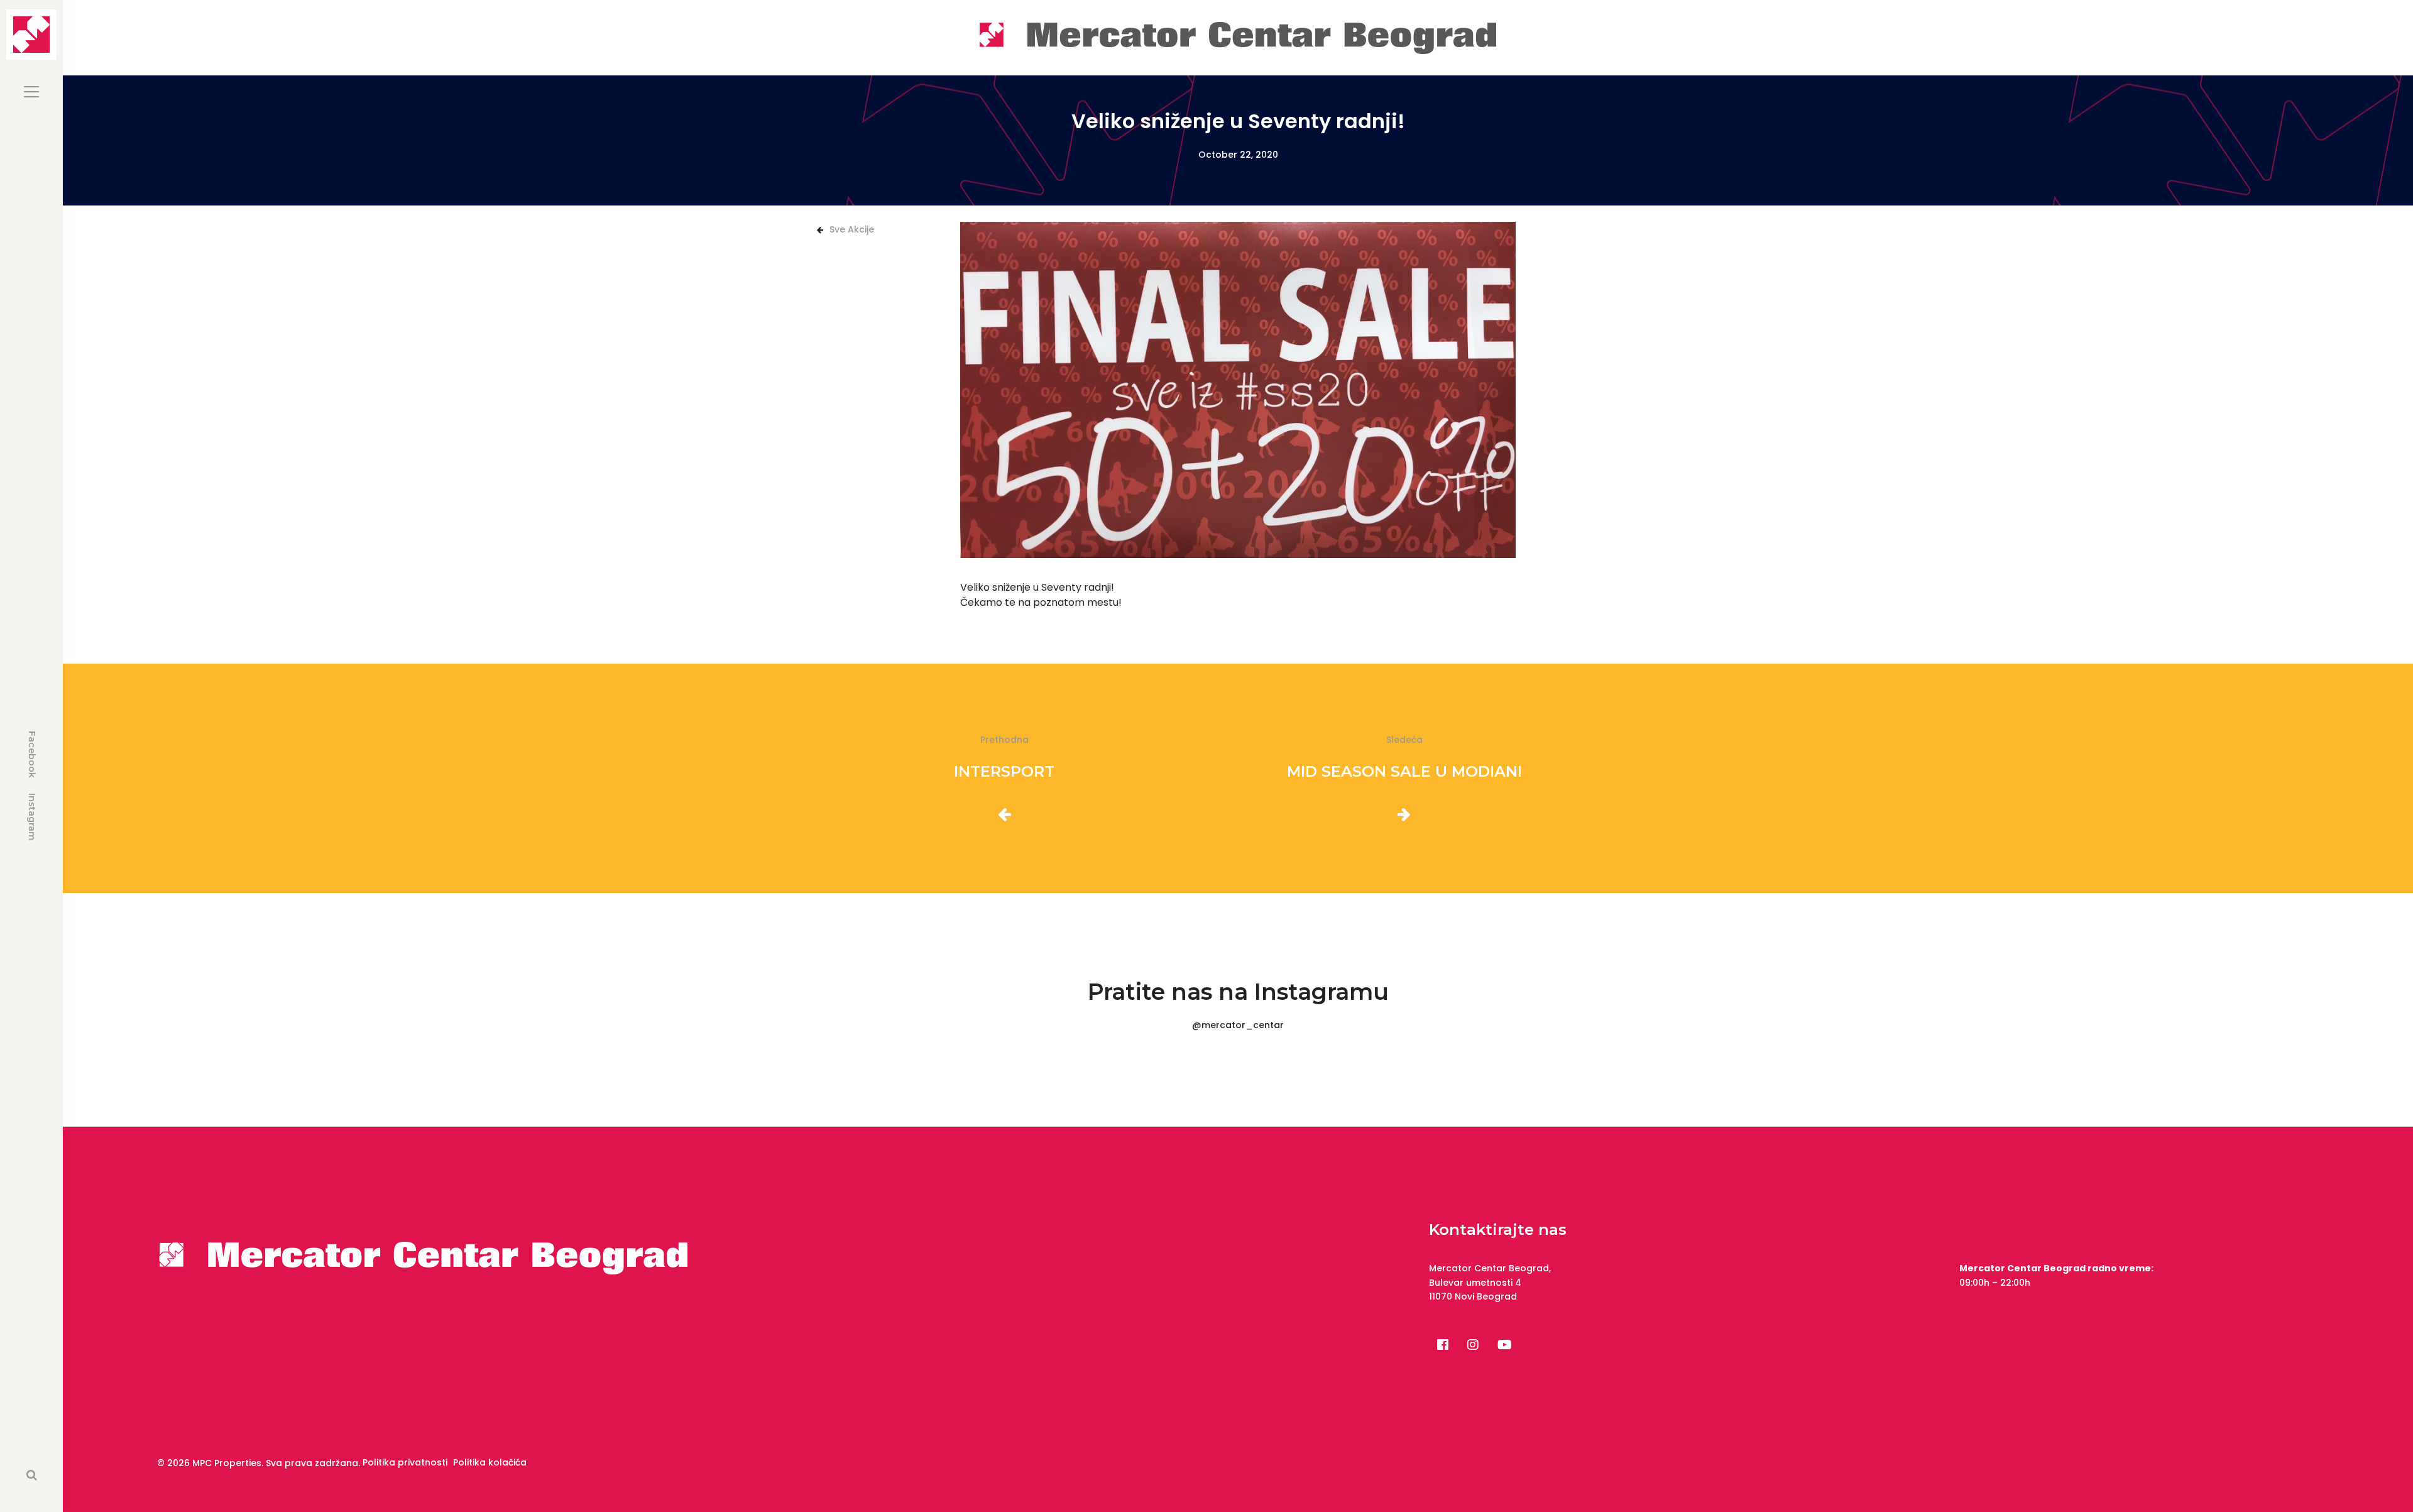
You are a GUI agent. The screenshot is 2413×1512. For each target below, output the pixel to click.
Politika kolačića (490, 1462)
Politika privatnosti (405, 1462)
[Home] (1238, 37)
